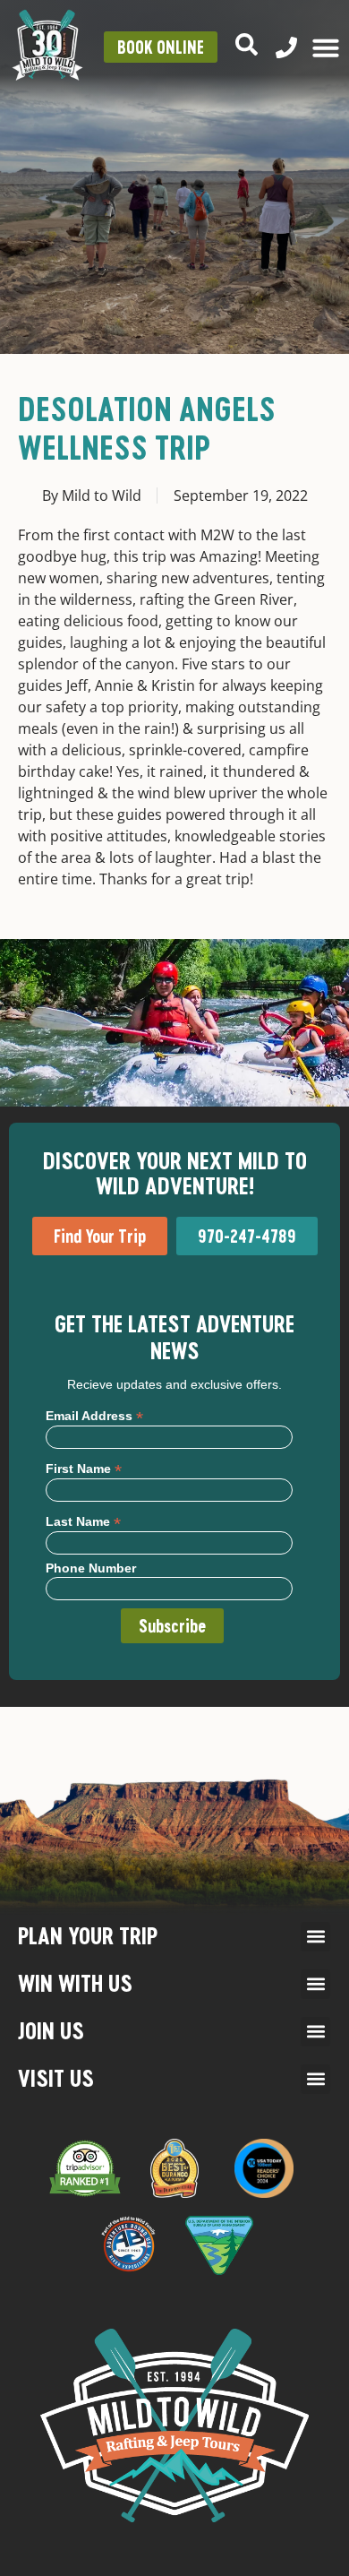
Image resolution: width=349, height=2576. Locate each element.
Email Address (94, 1415)
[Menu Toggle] (326, 47)
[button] (315, 1937)
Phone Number (91, 1568)
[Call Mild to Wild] (286, 47)
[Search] (247, 44)
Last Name (83, 1521)
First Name (84, 1468)
